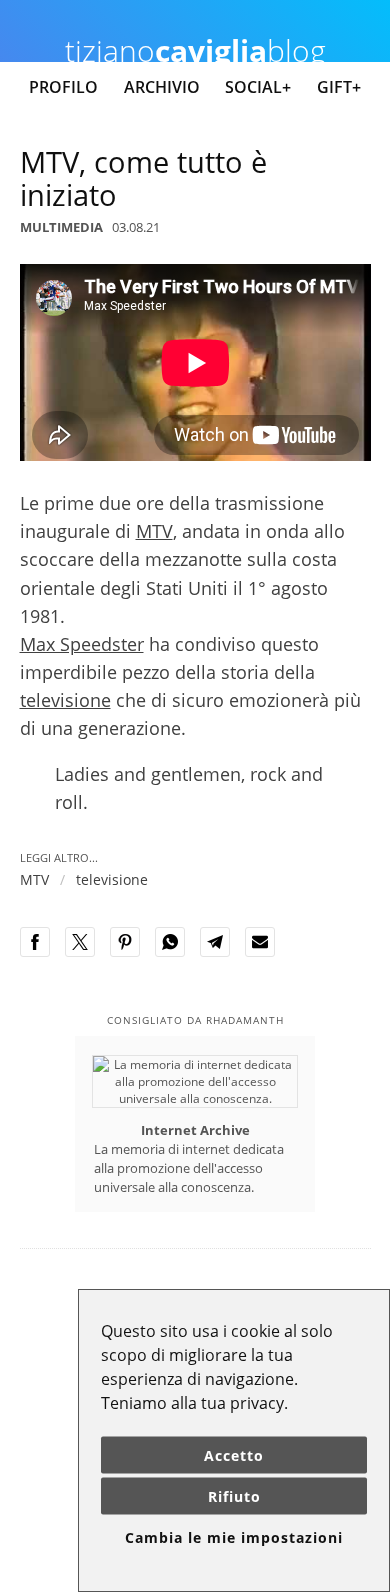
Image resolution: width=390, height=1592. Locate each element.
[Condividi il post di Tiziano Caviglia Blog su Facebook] (41, 952)
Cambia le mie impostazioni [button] (234, 1537)
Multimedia (61, 227)
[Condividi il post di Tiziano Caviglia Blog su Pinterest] (131, 952)
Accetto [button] (234, 1455)
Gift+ (339, 87)
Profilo (63, 87)
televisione (65, 700)
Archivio (162, 87)
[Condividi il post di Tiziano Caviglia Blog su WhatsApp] (176, 952)
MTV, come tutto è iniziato (143, 178)
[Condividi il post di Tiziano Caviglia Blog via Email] (266, 952)
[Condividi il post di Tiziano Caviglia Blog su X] (86, 952)
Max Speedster (82, 644)
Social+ (258, 87)
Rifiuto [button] (234, 1496)
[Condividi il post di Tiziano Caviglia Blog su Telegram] (221, 952)
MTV (154, 531)
